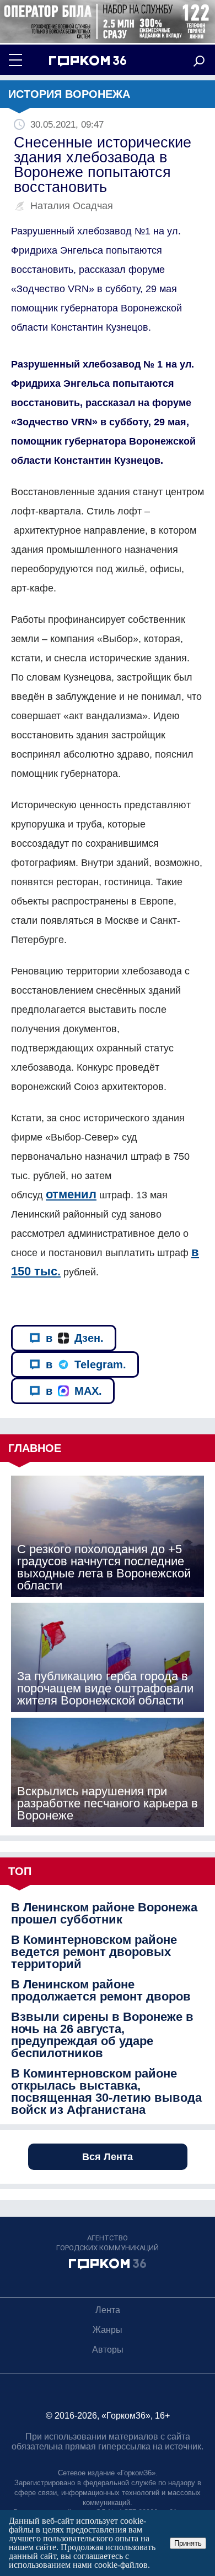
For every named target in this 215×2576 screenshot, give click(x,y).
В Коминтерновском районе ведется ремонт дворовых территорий (94, 1952)
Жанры (108, 2330)
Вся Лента (108, 2157)
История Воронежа (69, 94)
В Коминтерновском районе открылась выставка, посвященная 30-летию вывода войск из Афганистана (106, 2092)
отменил (71, 1194)
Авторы (108, 2350)
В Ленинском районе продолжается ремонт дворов (101, 1991)
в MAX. (74, 1391)
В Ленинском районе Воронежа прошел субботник (104, 1914)
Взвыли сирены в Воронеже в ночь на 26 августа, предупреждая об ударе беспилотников (102, 2035)
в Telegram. (86, 1364)
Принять (188, 2543)
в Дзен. (75, 1338)
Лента (108, 2310)
